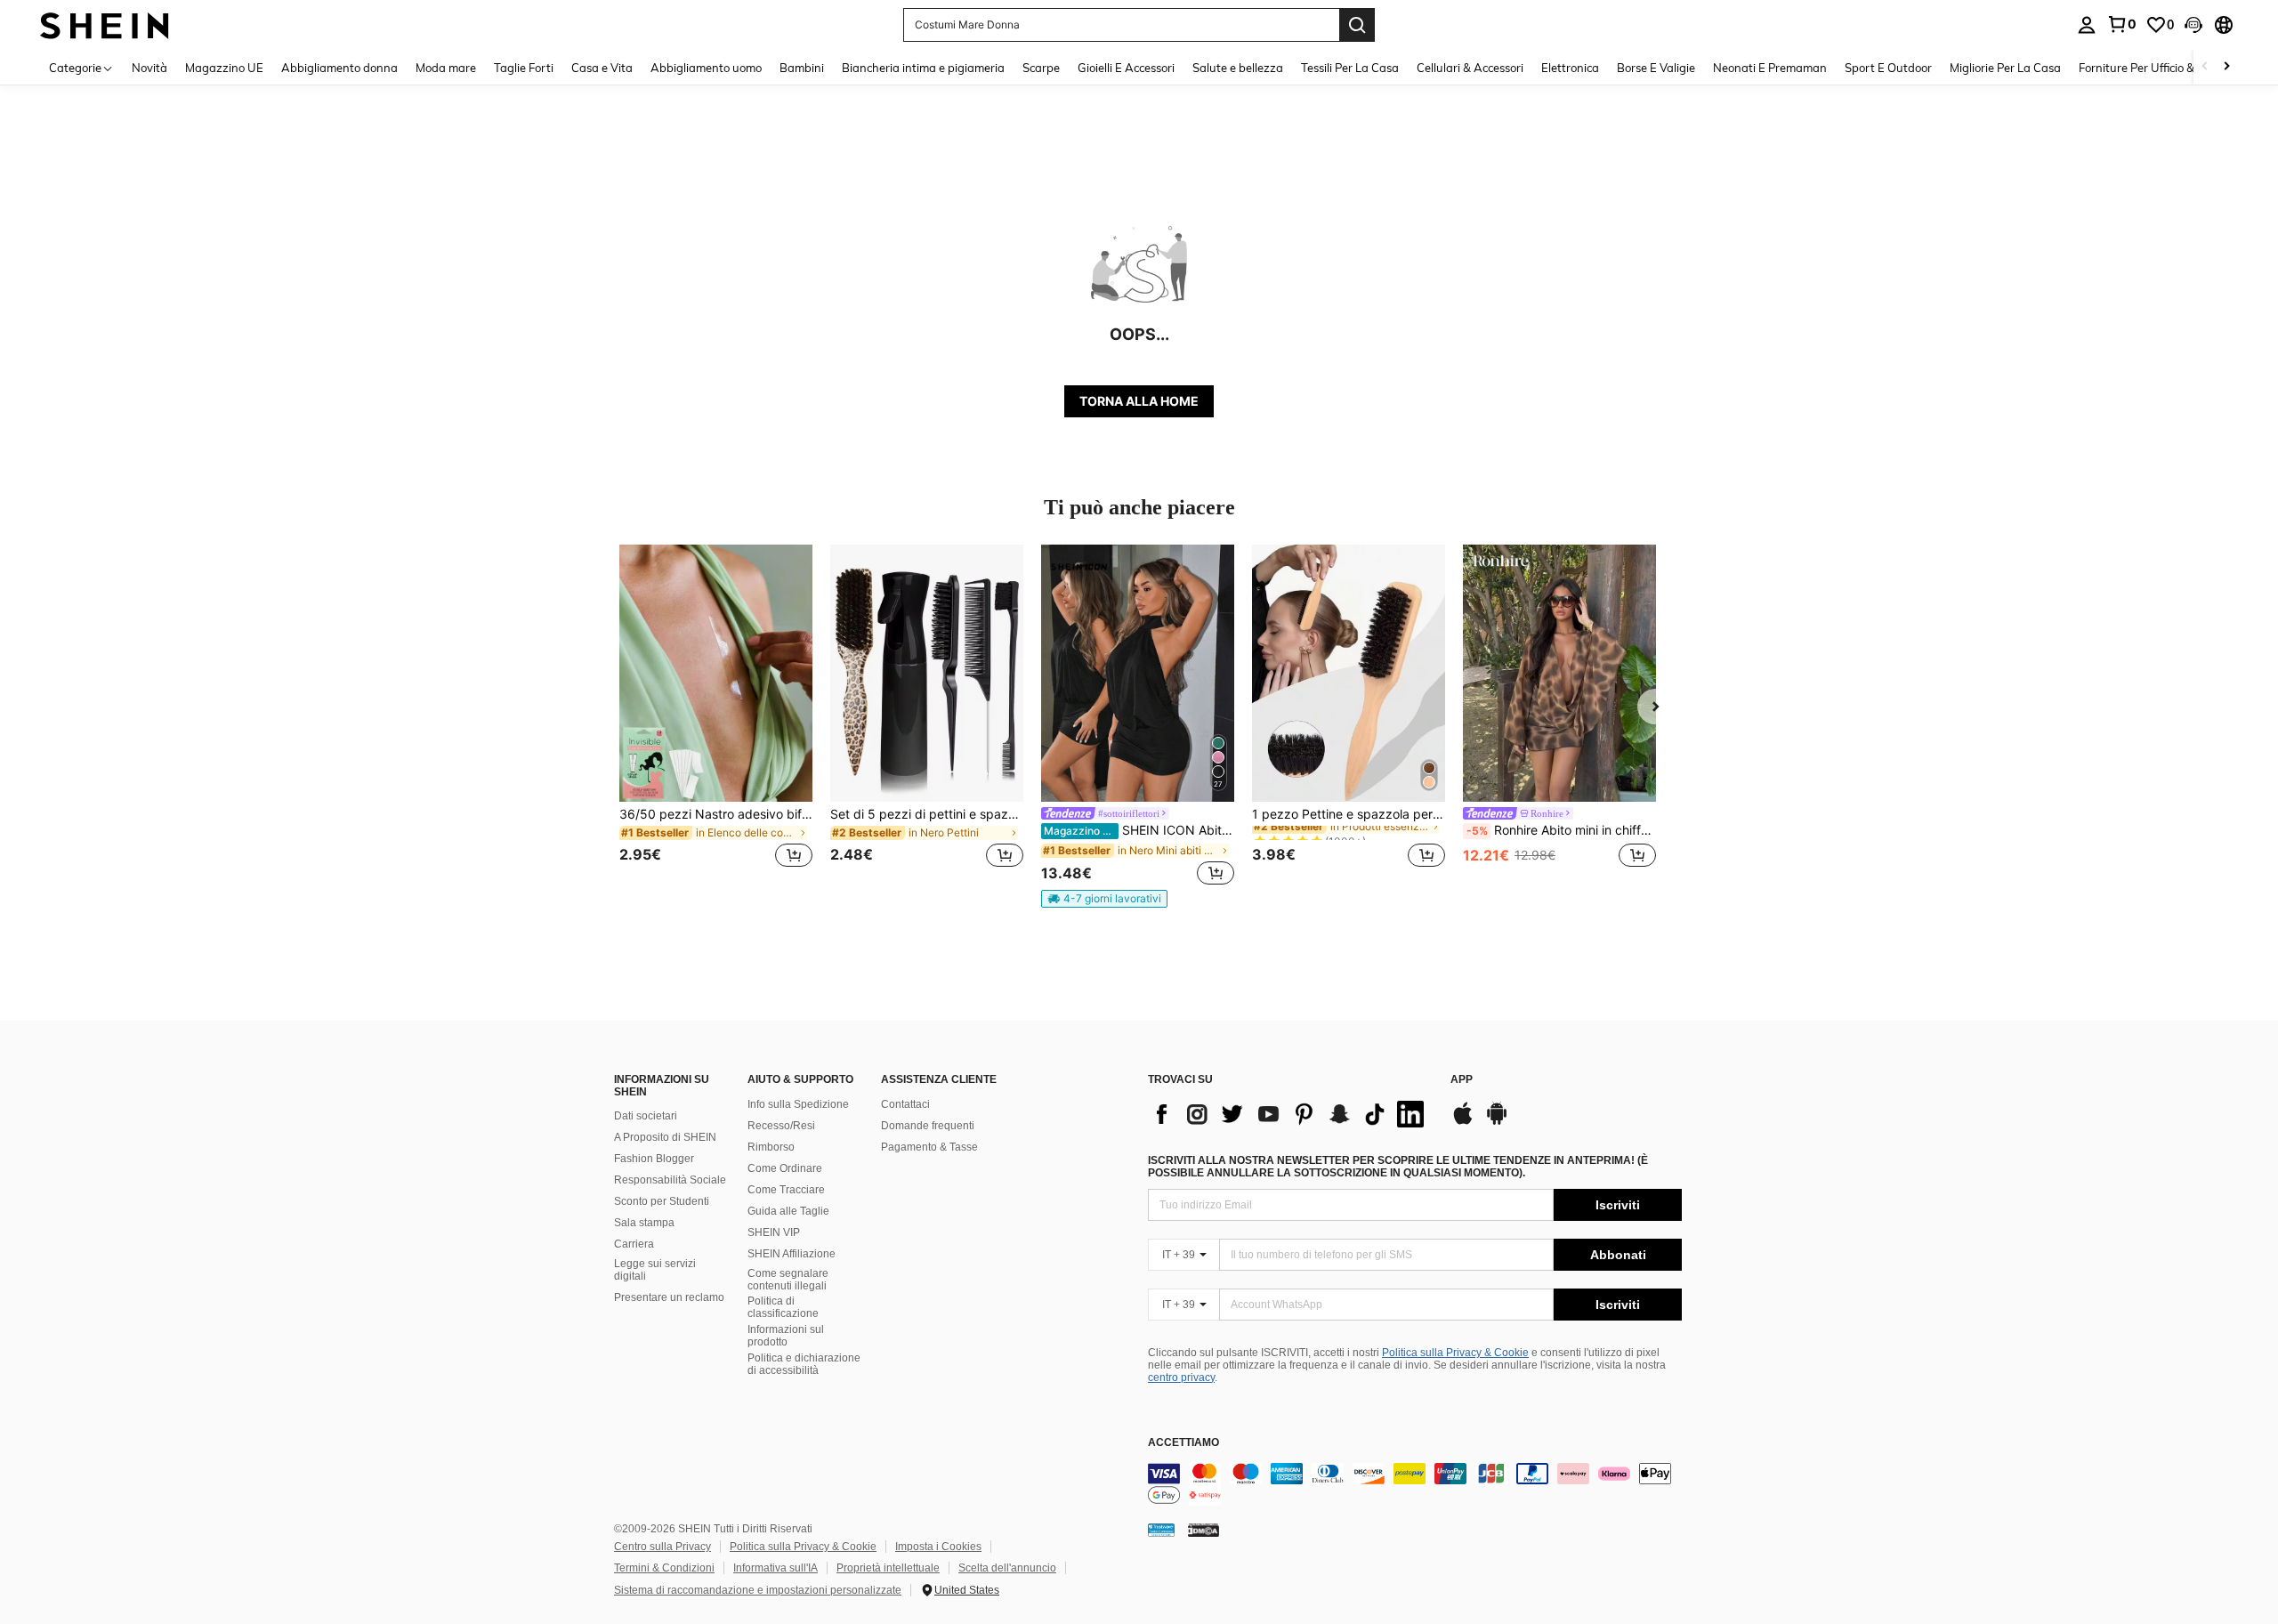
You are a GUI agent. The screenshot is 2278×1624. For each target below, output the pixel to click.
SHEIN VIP (774, 1232)
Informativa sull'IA (775, 1568)
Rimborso (771, 1147)
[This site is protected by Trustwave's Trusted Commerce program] (1161, 1530)
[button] (2193, 25)
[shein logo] (105, 24)
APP (1462, 1080)
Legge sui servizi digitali (655, 1270)
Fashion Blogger (654, 1159)
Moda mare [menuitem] (446, 68)
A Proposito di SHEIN (665, 1137)
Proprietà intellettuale (888, 1568)
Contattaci (905, 1104)
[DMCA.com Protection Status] (1204, 1530)
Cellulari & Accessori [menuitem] (1470, 68)
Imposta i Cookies (938, 1547)
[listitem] (716, 717)
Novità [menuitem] (149, 68)
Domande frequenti (928, 1126)
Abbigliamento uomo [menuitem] (706, 68)
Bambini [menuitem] (802, 68)
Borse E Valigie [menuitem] (1656, 68)
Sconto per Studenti (662, 1201)
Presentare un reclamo (669, 1297)
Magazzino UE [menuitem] (224, 68)
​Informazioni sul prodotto (786, 1336)
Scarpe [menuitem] (1041, 68)
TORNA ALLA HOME (1139, 401)
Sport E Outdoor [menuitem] (1888, 68)
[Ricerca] (1357, 25)
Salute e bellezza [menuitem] (1238, 68)
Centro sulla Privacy (662, 1547)
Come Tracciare (786, 1190)
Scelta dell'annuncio (1007, 1568)
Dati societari (646, 1116)
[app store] (1463, 1122)
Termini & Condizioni (664, 1568)
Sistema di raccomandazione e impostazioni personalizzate (758, 1590)
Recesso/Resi (781, 1126)
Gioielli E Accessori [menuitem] (1126, 68)
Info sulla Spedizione (798, 1104)
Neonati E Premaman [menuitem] (1770, 68)
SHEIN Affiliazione (792, 1254)
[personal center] (2087, 25)
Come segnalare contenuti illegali (788, 1280)
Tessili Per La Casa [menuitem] (1350, 68)
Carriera (634, 1244)
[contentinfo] (1415, 1484)
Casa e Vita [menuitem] (602, 68)
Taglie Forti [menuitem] (524, 68)
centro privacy (1181, 1378)
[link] (2121, 24)
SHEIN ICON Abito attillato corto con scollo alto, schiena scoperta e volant (1139, 830)
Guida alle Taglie (788, 1211)
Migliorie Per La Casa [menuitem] (2005, 68)
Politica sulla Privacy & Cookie (1455, 1353)
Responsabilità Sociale (670, 1180)
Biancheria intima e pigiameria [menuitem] (923, 68)
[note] (1104, 899)
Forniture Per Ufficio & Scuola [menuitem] (2156, 68)
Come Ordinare (785, 1168)
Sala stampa (644, 1223)
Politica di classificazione (783, 1307)
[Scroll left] (2205, 67)
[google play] (1497, 1122)
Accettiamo (1183, 1443)
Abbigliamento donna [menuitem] (339, 68)
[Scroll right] (2226, 67)
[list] (1290, 1114)
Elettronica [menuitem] (1570, 68)
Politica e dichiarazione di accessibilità (804, 1364)
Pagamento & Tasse (929, 1147)
